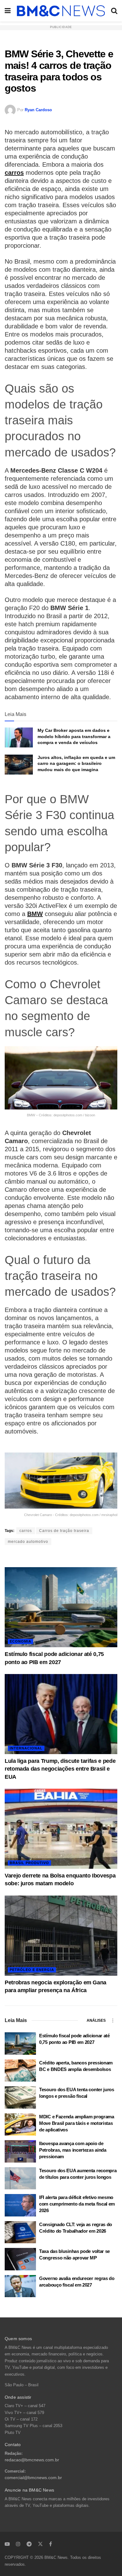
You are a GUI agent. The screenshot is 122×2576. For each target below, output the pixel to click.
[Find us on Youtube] (7, 2544)
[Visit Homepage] (61, 11)
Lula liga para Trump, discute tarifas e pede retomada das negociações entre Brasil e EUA (60, 1769)
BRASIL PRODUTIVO (29, 1863)
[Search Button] (114, 11)
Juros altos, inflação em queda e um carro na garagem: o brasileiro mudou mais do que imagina (76, 763)
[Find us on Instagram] (18, 2544)
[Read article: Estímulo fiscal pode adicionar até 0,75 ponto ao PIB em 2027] (61, 1607)
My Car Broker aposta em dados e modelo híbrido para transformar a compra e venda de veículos (74, 736)
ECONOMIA (20, 1641)
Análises (96, 2020)
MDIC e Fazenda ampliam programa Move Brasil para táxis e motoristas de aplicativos (77, 2123)
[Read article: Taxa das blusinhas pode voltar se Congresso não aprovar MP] (20, 2259)
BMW (35, 914)
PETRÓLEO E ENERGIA (32, 1970)
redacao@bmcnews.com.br (32, 2460)
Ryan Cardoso (38, 110)
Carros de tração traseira (64, 1531)
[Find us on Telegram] (29, 2544)
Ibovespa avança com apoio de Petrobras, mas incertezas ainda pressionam (73, 2150)
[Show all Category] (113, 2020)
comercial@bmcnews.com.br (33, 2478)
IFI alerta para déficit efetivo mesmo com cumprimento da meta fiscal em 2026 (77, 2204)
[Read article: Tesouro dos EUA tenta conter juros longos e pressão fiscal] (20, 2097)
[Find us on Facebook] (51, 2544)
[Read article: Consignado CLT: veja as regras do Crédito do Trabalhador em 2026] (20, 2232)
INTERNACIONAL (26, 1748)
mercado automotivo (28, 1542)
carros (14, 173)
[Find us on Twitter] (40, 2544)
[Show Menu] (8, 11)
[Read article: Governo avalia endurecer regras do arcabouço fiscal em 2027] (20, 2286)
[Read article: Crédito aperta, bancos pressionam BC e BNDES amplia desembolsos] (20, 2071)
